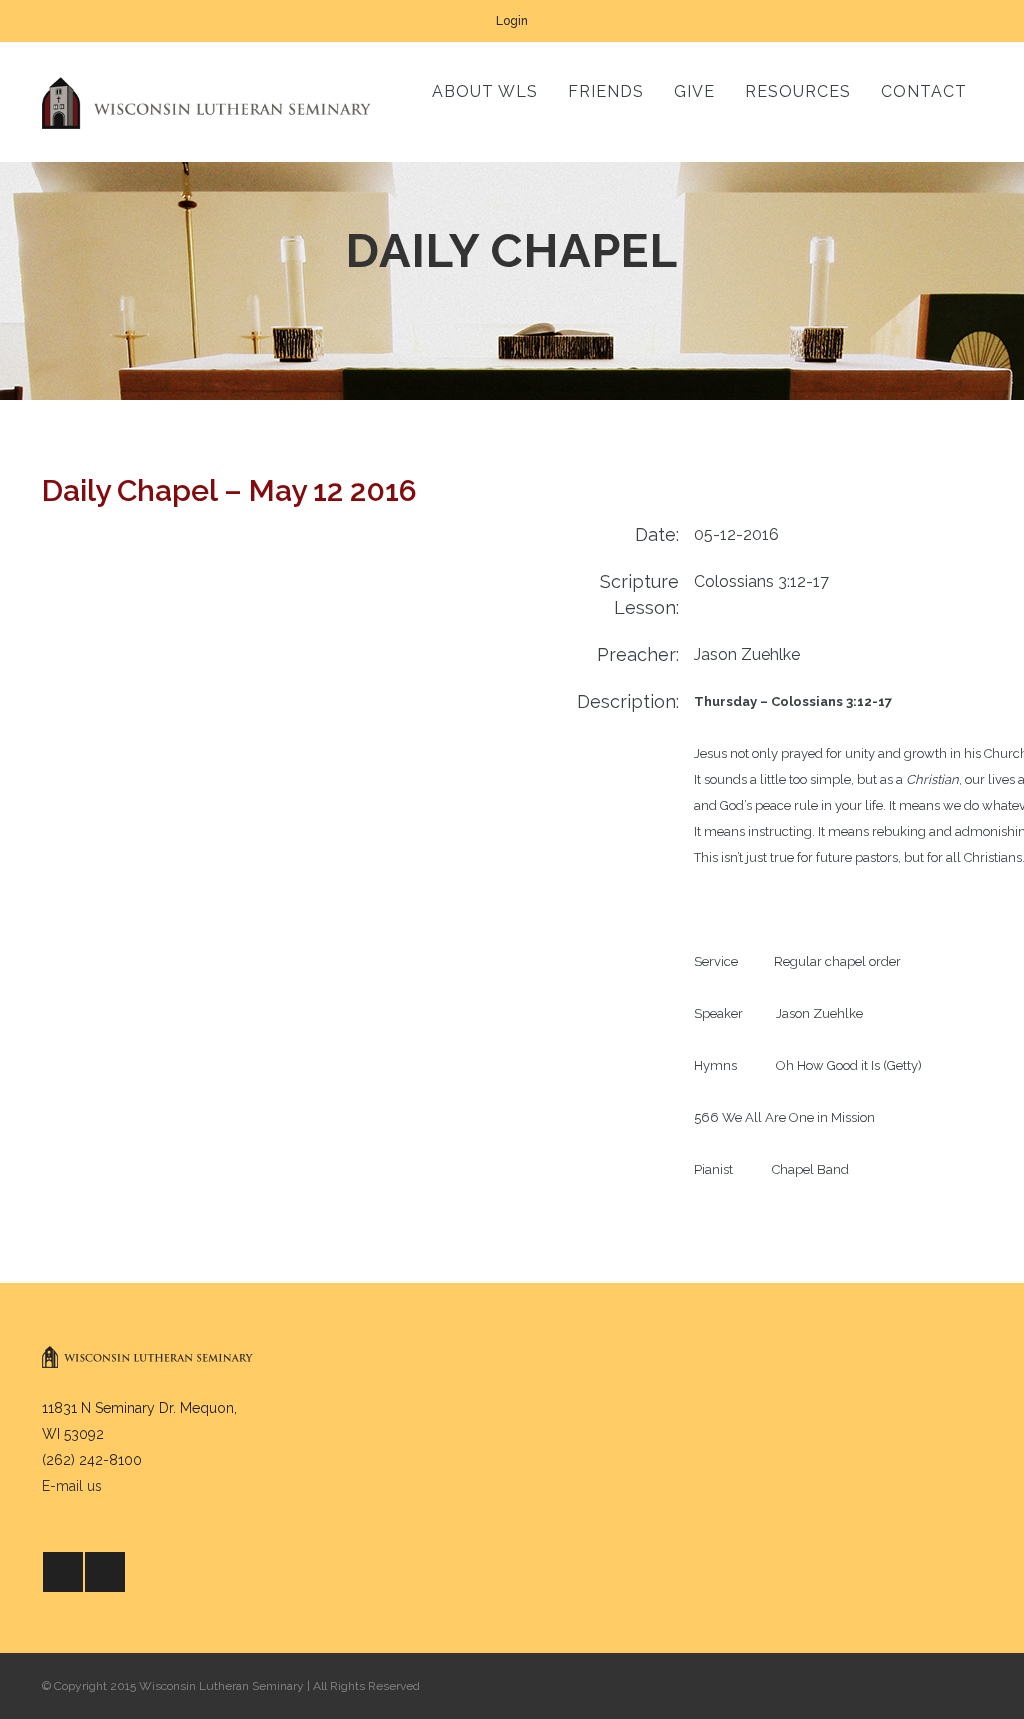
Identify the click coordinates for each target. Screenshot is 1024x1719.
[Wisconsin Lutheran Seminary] (206, 102)
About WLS (485, 91)
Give (694, 91)
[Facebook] (63, 1572)
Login (512, 21)
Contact (924, 91)
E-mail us (72, 1486)
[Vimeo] (105, 1572)
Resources (798, 91)
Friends (606, 91)
